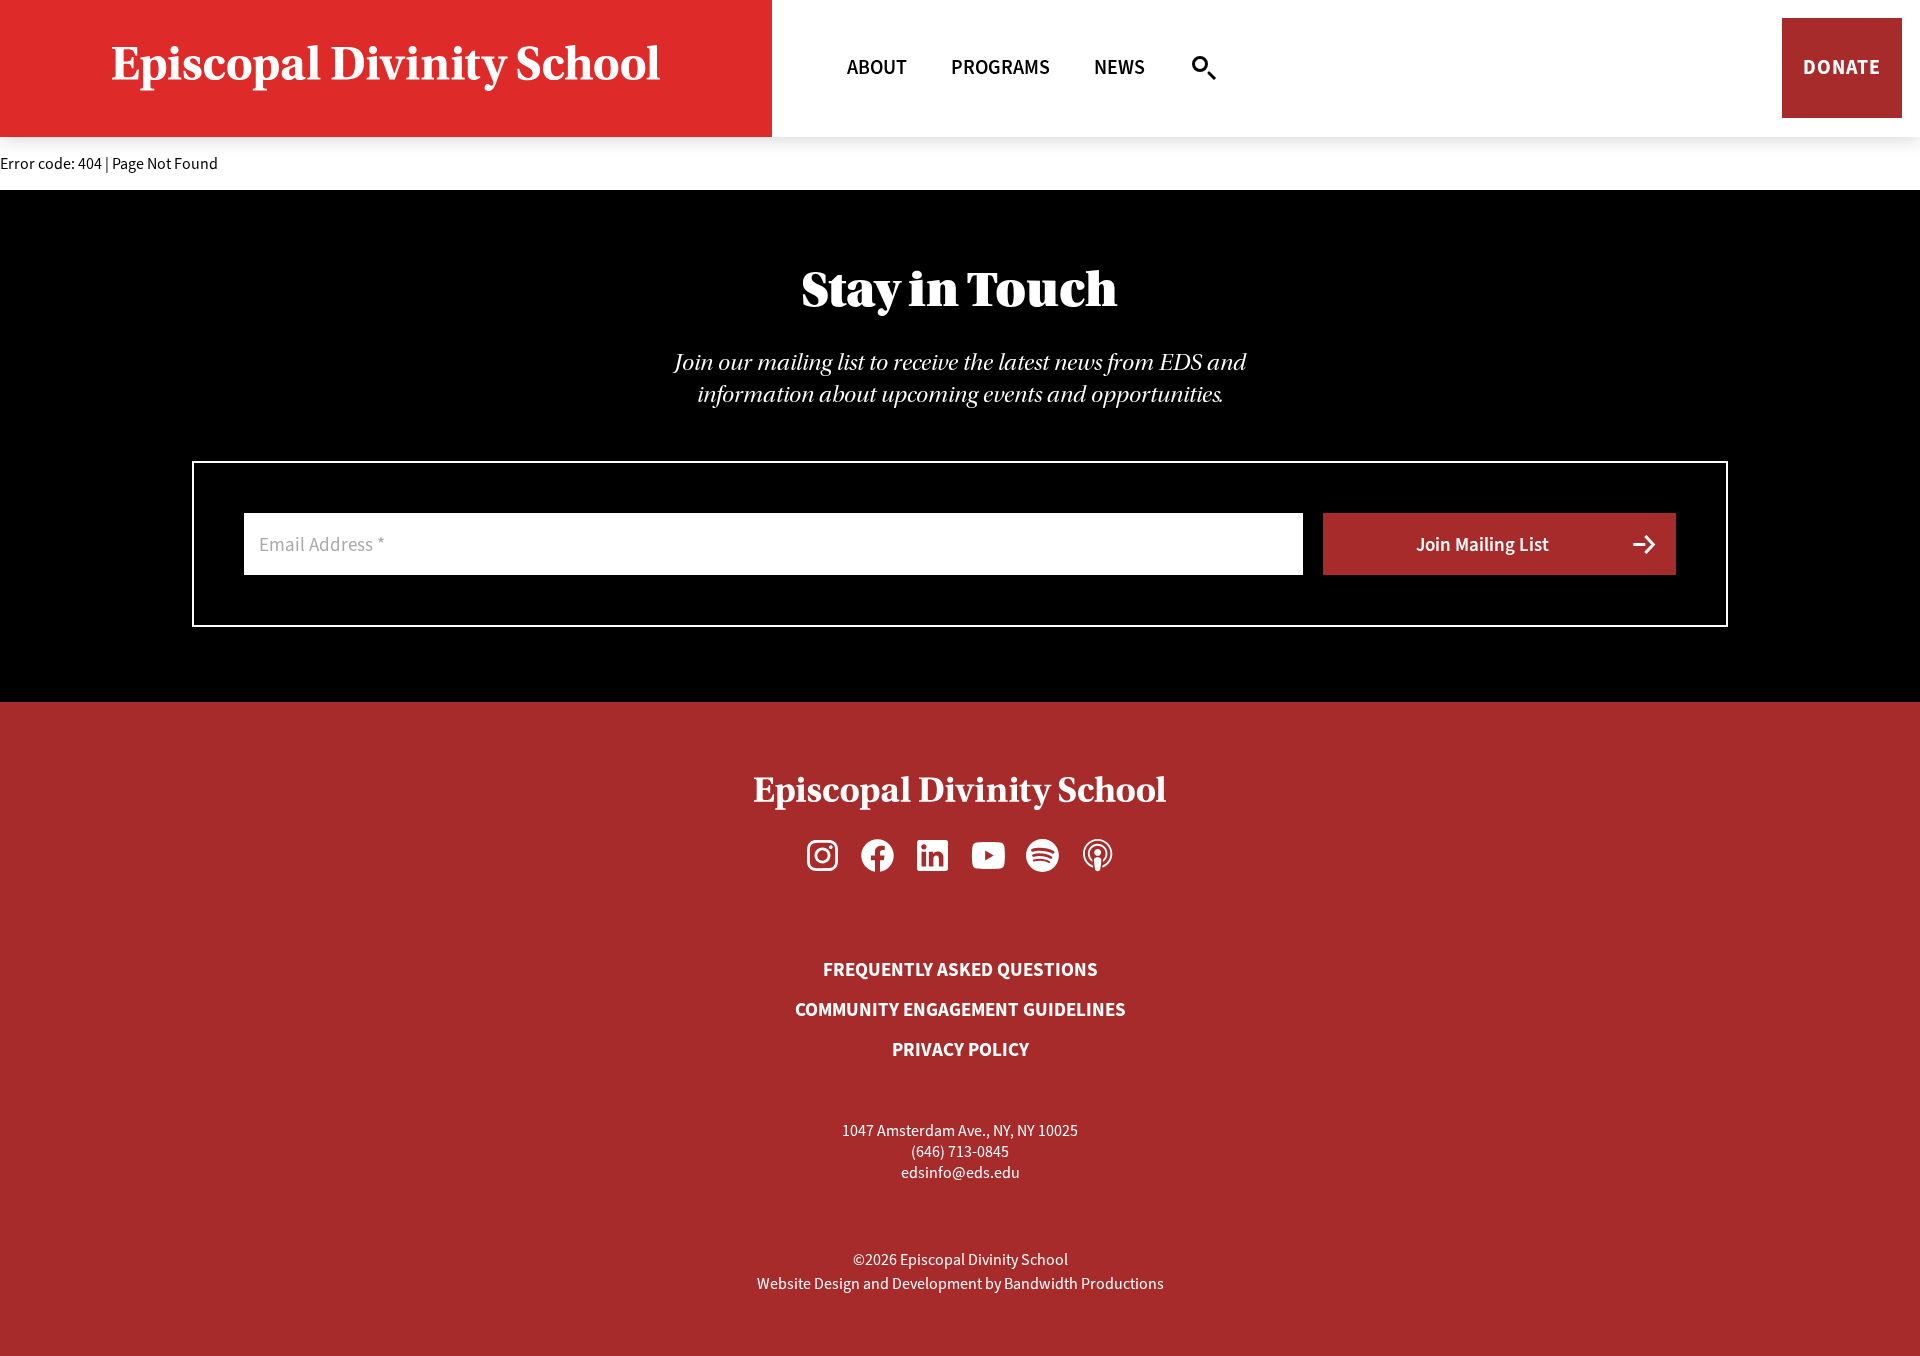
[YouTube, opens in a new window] (987, 855)
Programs (1000, 67)
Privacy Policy (960, 1049)
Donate (1842, 67)
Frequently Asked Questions (960, 969)
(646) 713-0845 (960, 1151)
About (877, 67)
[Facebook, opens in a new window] (877, 855)
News (1119, 67)
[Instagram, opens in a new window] (822, 855)
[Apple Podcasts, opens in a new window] (1097, 855)
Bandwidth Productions (1084, 1283)
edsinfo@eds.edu (960, 1172)
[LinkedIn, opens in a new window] (932, 855)
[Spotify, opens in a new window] (1042, 855)
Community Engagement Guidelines (960, 1009)
